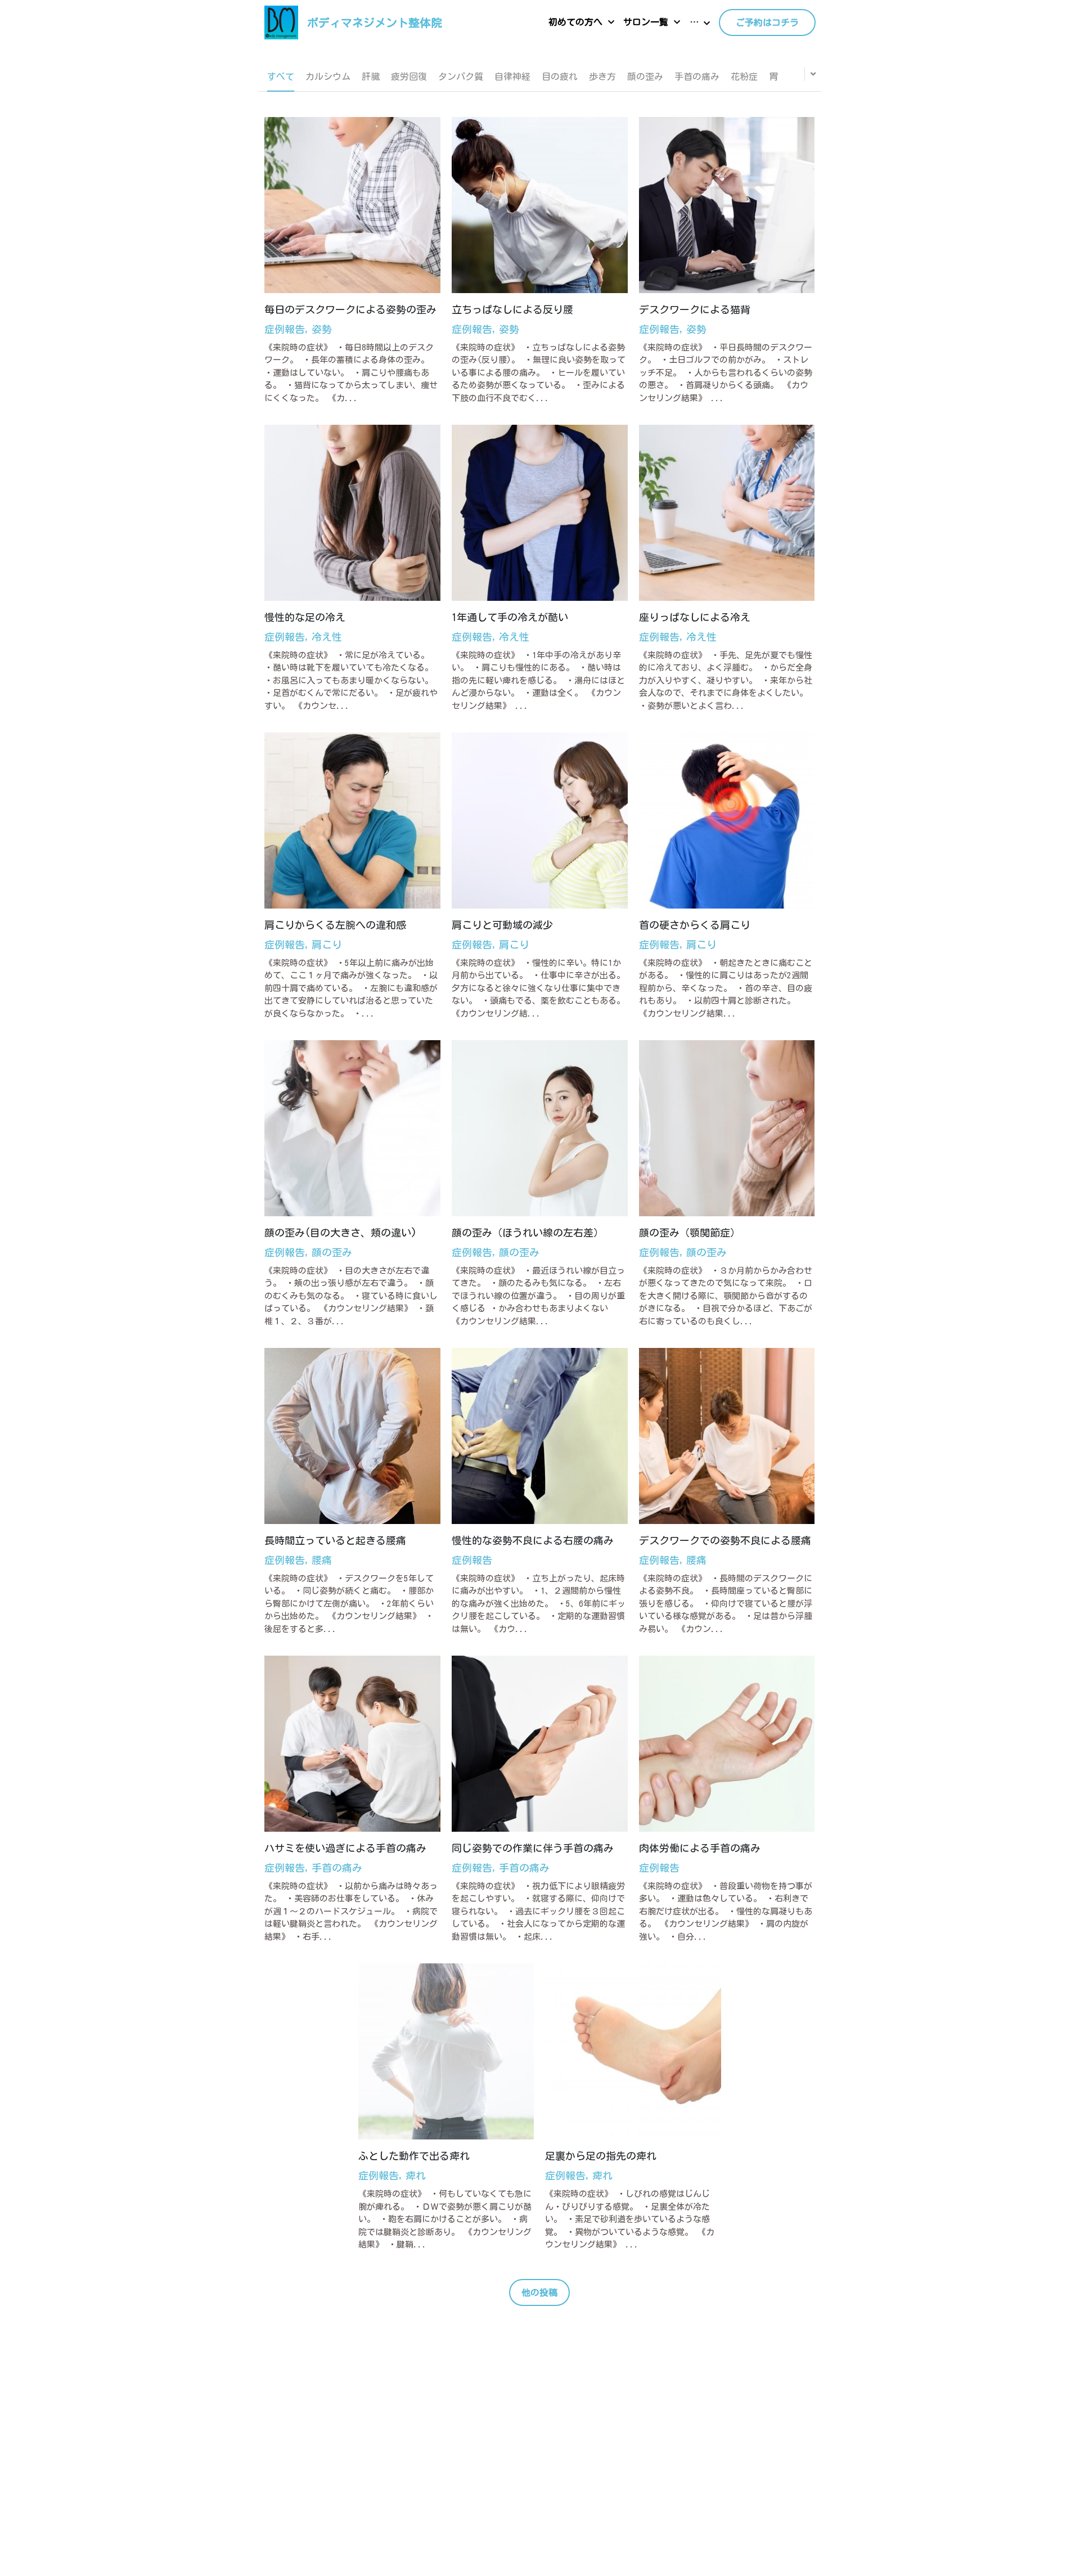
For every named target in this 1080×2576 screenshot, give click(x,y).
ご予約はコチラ (767, 23)
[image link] (281, 22)
